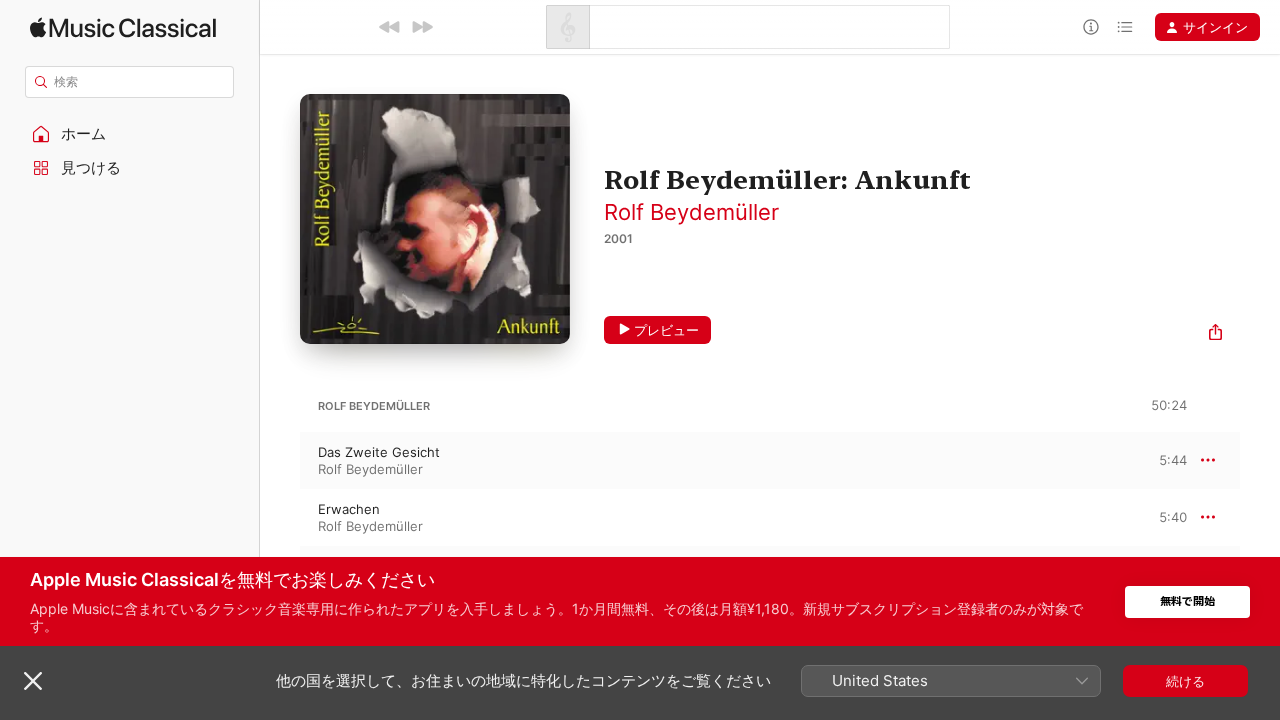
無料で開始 (1187, 601)
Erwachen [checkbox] (349, 509)
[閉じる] (33, 681)
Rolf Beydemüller (691, 212)
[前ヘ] (390, 27)
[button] (130, 134)
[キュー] (1125, 27)
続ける (1185, 681)
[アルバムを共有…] (1215, 334)
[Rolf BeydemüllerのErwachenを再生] (280, 517)
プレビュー (666, 330)
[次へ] (422, 27)
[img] (123, 27)
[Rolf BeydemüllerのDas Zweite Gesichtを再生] (280, 460)
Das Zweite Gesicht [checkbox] (379, 452)
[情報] (1091, 27)
